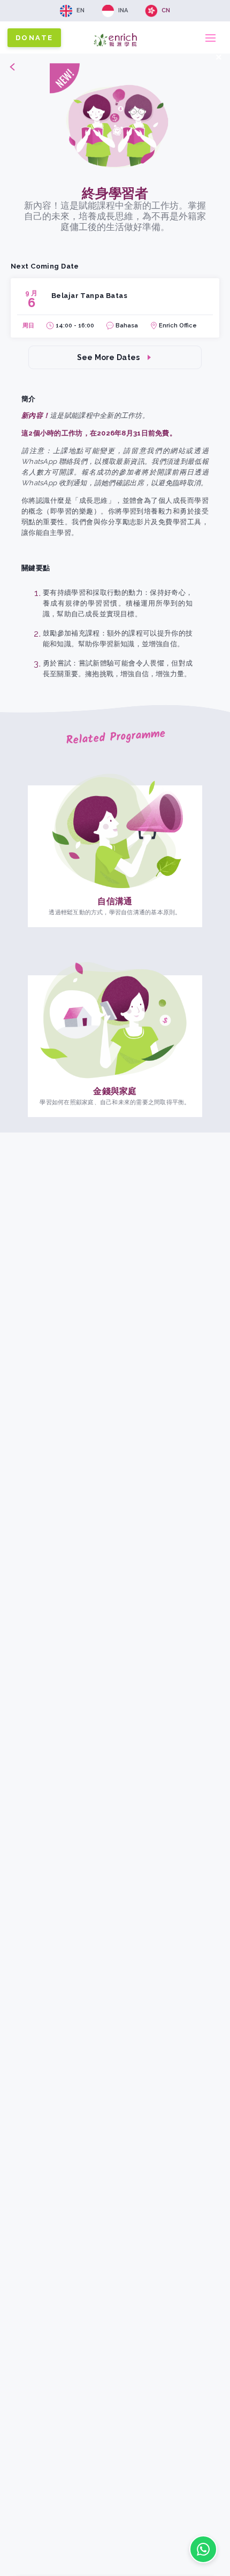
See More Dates (109, 357)
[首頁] (115, 49)
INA (123, 10)
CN (166, 10)
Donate (34, 38)
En (80, 10)
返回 (7, 66)
